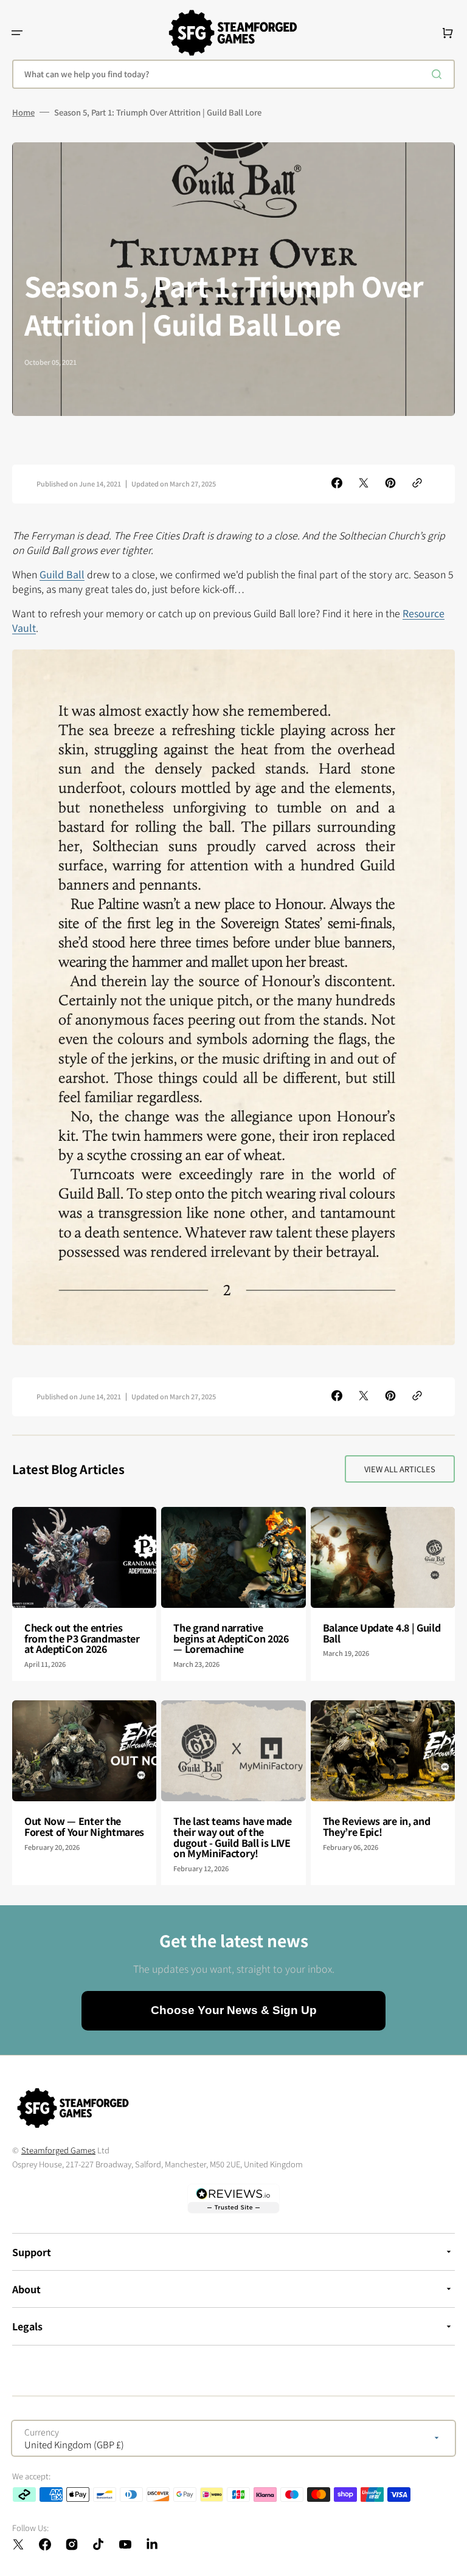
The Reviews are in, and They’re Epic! (377, 1826)
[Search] (439, 74)
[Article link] (84, 1594)
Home (23, 113)
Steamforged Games (58, 2150)
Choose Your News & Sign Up (234, 2010)
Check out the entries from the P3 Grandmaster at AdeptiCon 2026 (82, 1638)
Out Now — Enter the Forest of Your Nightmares (84, 1826)
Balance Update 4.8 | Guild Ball (382, 1633)
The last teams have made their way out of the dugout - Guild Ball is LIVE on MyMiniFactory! (232, 1837)
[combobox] (233, 74)
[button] (17, 33)
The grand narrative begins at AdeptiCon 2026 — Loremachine (231, 1638)
